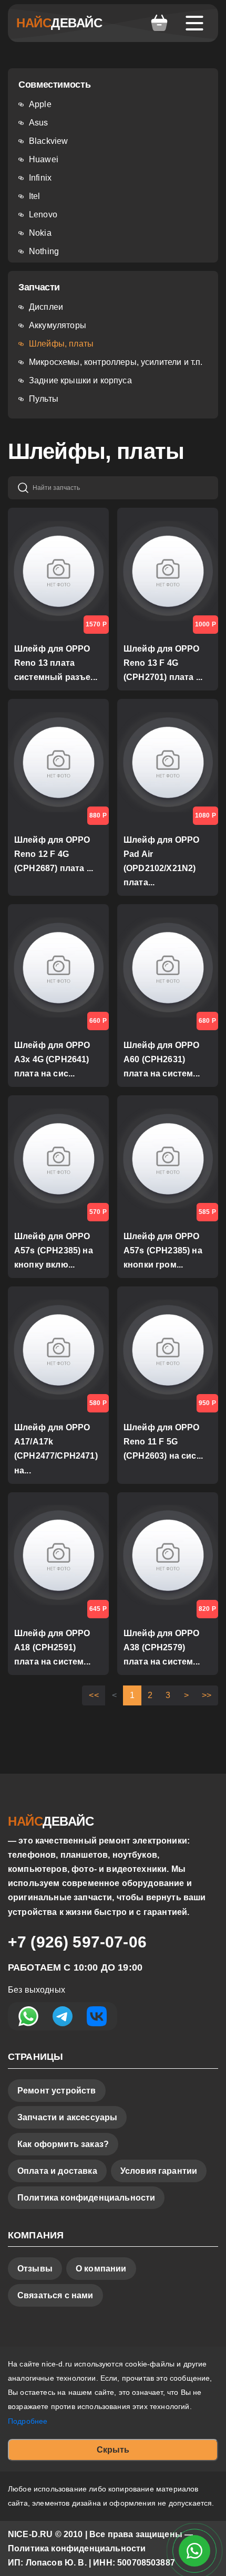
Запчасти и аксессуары (67, 2117)
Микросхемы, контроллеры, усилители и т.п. (116, 362)
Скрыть (113, 2450)
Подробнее (28, 2421)
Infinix (40, 178)
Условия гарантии (159, 2171)
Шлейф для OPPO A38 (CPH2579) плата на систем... (162, 1647)
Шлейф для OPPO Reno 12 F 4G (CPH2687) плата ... (54, 854)
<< (94, 1695)
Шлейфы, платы (61, 344)
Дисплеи (46, 307)
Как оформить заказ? (63, 2144)
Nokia (40, 233)
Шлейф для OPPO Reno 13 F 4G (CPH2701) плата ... (163, 663)
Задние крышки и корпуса (80, 380)
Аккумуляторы (58, 325)
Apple (40, 104)
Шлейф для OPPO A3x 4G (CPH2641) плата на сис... (52, 1059)
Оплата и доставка (57, 2171)
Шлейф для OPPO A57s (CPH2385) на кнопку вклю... (54, 1250)
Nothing (44, 251)
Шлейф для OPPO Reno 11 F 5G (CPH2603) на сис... (163, 1442)
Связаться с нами (55, 2295)
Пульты (44, 399)
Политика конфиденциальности (86, 2198)
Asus (39, 123)
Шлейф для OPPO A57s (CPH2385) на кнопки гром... (163, 1250)
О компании (101, 2269)
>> (207, 1695)
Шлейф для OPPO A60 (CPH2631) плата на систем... (162, 1059)
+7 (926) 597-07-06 (77, 1942)
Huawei (44, 159)
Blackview (48, 141)
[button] (159, 23)
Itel (35, 196)
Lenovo (43, 214)
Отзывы (35, 2269)
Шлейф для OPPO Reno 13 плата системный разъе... (56, 663)
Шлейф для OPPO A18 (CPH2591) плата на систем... (52, 1647)
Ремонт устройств (57, 2091)
